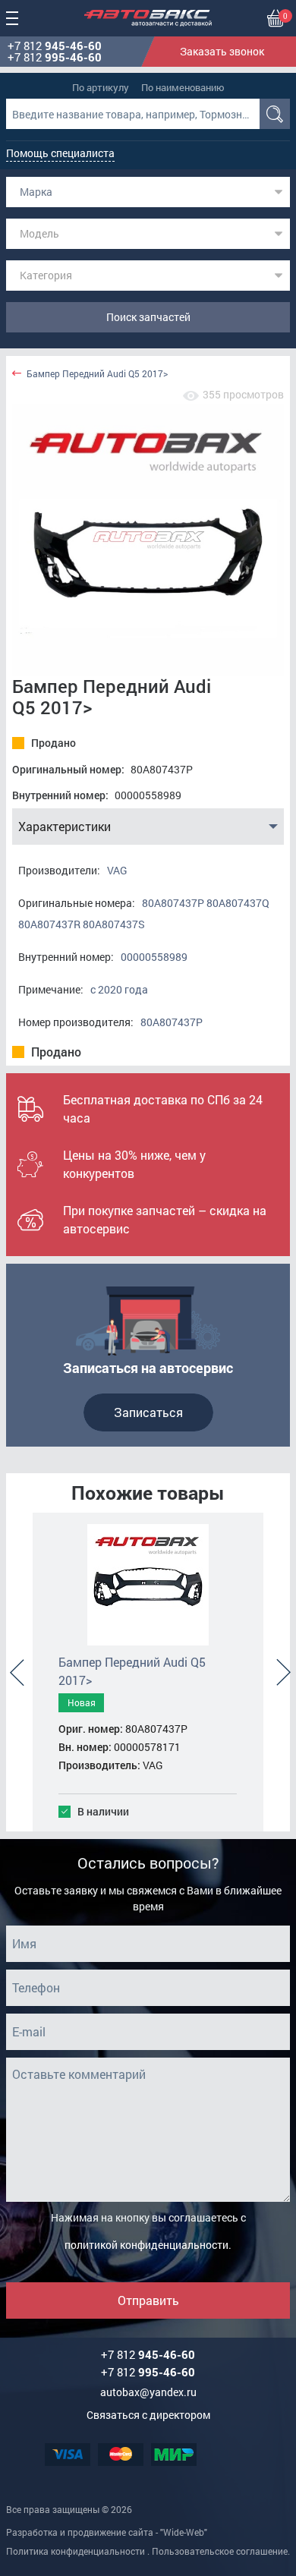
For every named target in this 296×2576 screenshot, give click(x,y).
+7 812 (55, 46)
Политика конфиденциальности (76, 2551)
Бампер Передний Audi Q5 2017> (97, 374)
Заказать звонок (222, 51)
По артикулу (101, 87)
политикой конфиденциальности (146, 2245)
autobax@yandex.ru (148, 2392)
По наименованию (183, 87)
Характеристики (65, 826)
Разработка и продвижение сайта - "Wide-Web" (107, 2532)
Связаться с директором (148, 2415)
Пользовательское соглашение (220, 2551)
